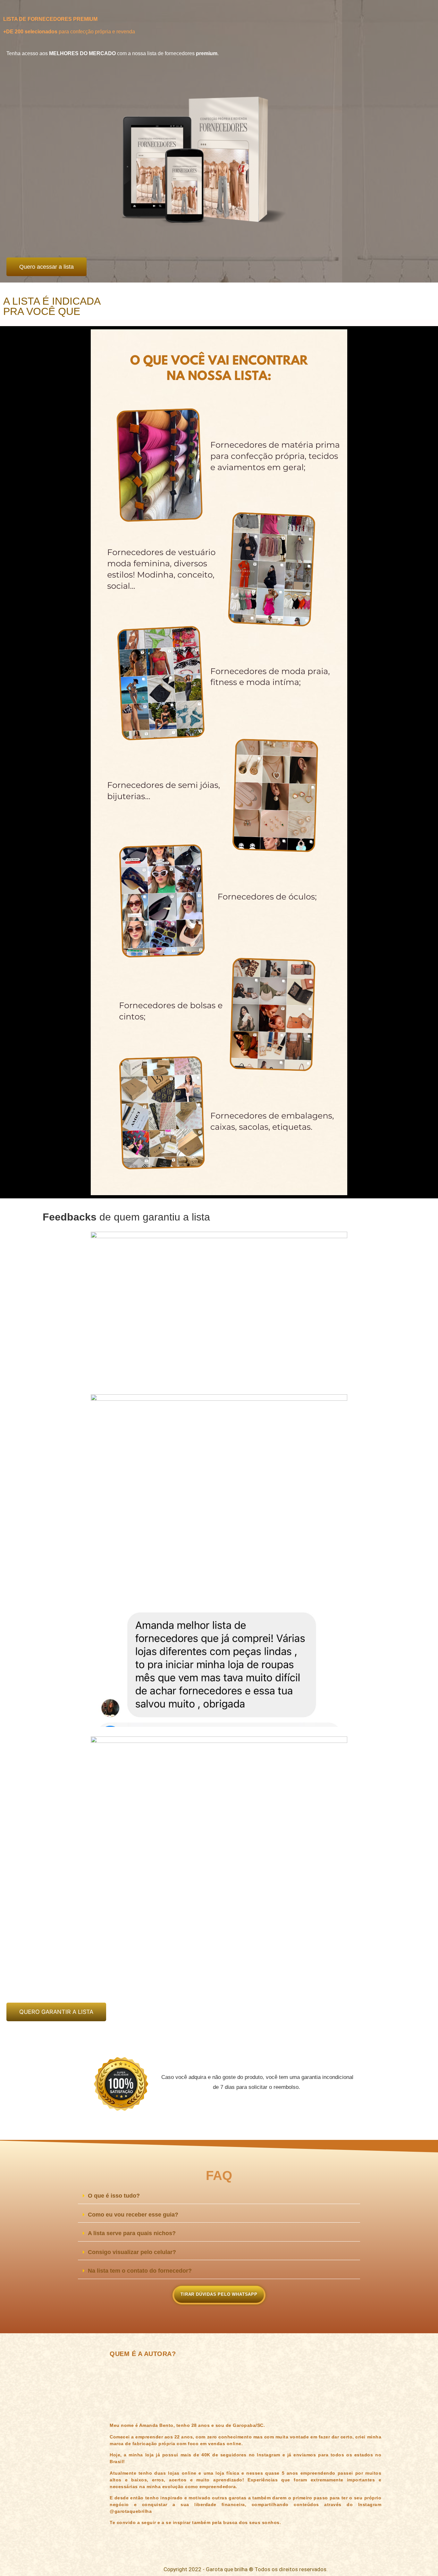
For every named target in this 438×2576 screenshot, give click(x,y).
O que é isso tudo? (114, 2196)
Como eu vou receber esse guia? (133, 2215)
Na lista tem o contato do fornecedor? (140, 2271)
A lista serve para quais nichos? (132, 2233)
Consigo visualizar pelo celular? (132, 2252)
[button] (219, 2196)
